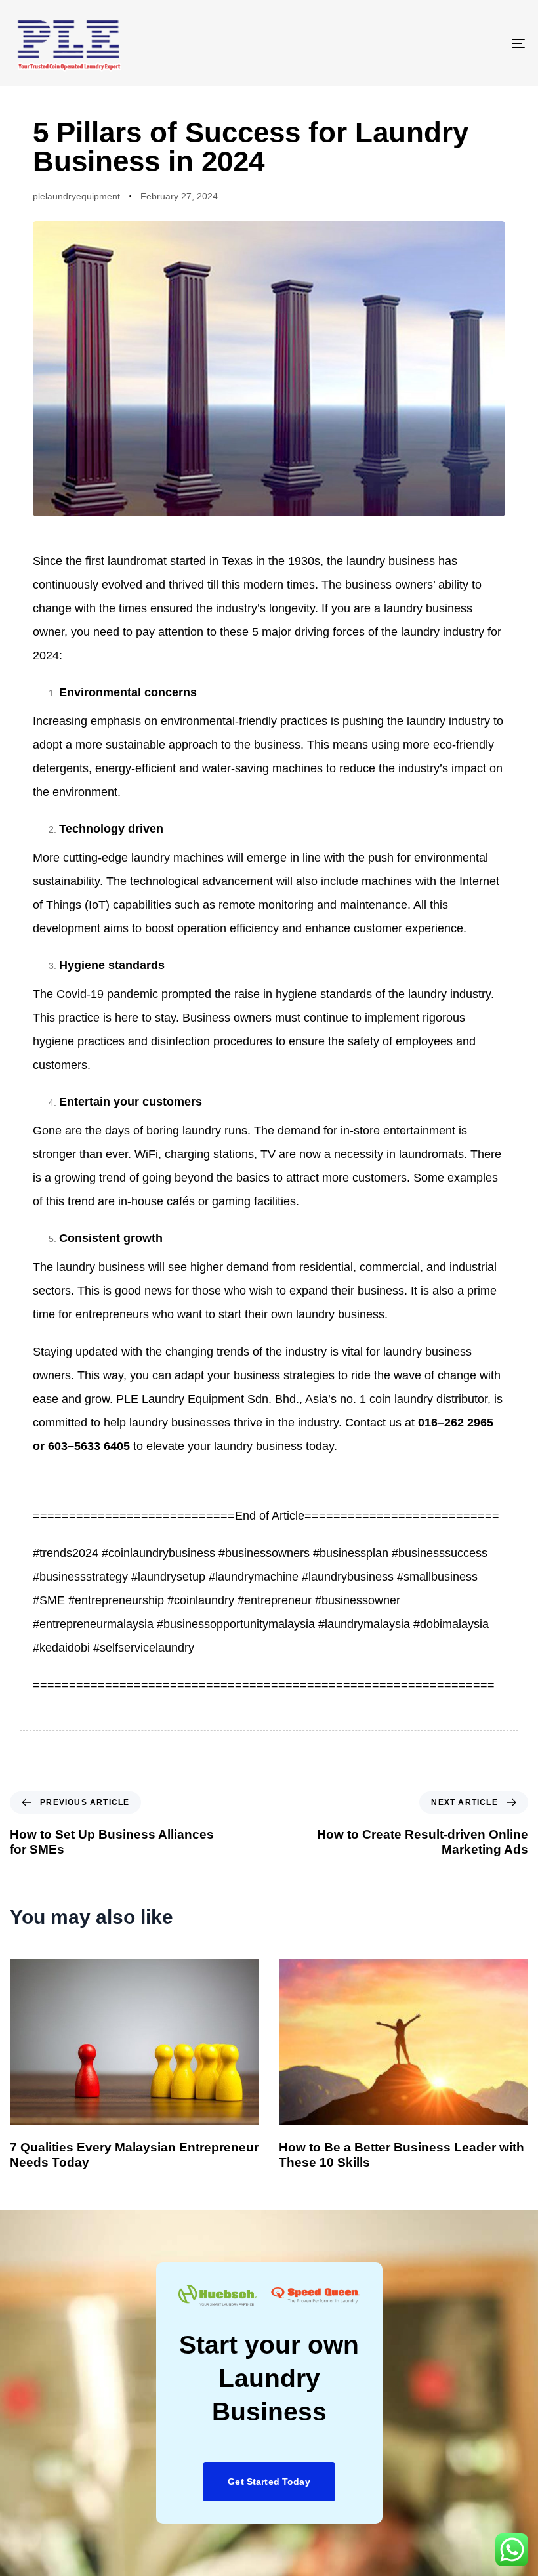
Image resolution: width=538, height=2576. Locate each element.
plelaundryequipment (76, 196)
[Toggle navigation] (440, 43)
